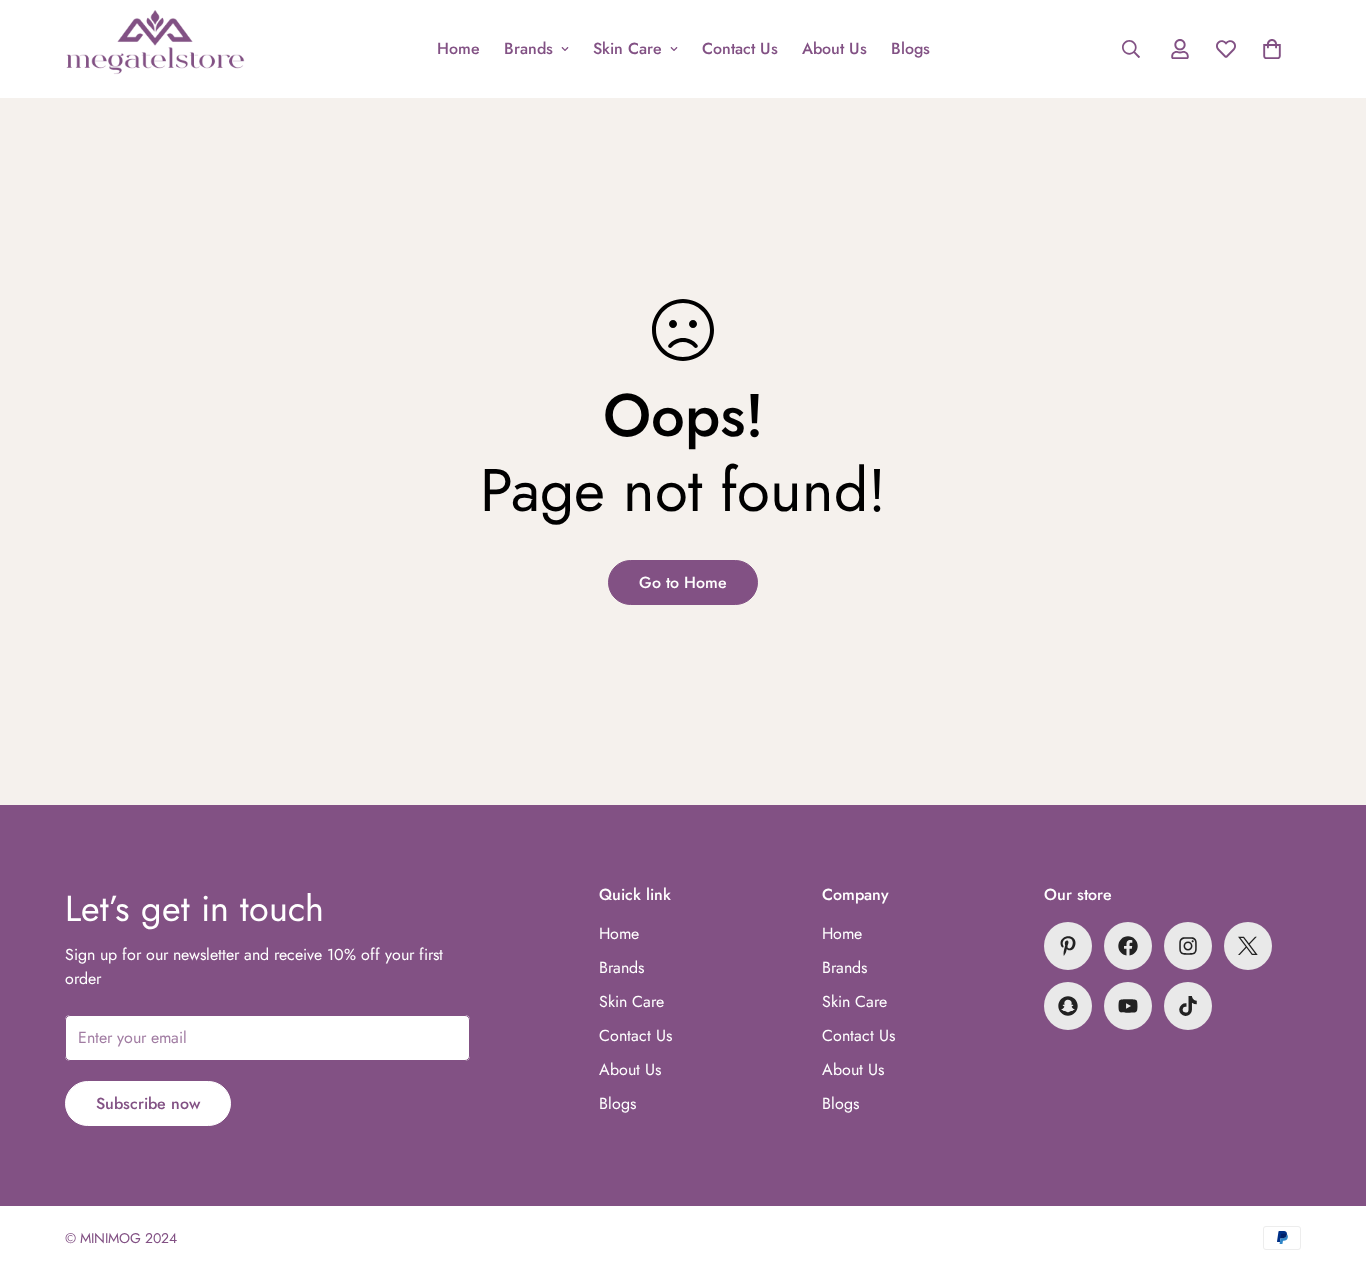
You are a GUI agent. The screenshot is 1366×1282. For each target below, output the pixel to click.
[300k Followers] (1128, 946)
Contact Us (740, 48)
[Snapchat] (1068, 1006)
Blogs (910, 48)
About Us (834, 48)
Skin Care (627, 48)
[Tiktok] (1188, 1006)
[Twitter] (1248, 946)
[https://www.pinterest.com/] (1068, 946)
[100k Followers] (1188, 946)
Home (458, 48)
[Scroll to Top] (1327, 1173)
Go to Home (683, 582)
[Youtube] (1128, 1006)
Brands (528, 48)
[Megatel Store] (155, 49)
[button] (1272, 49)
